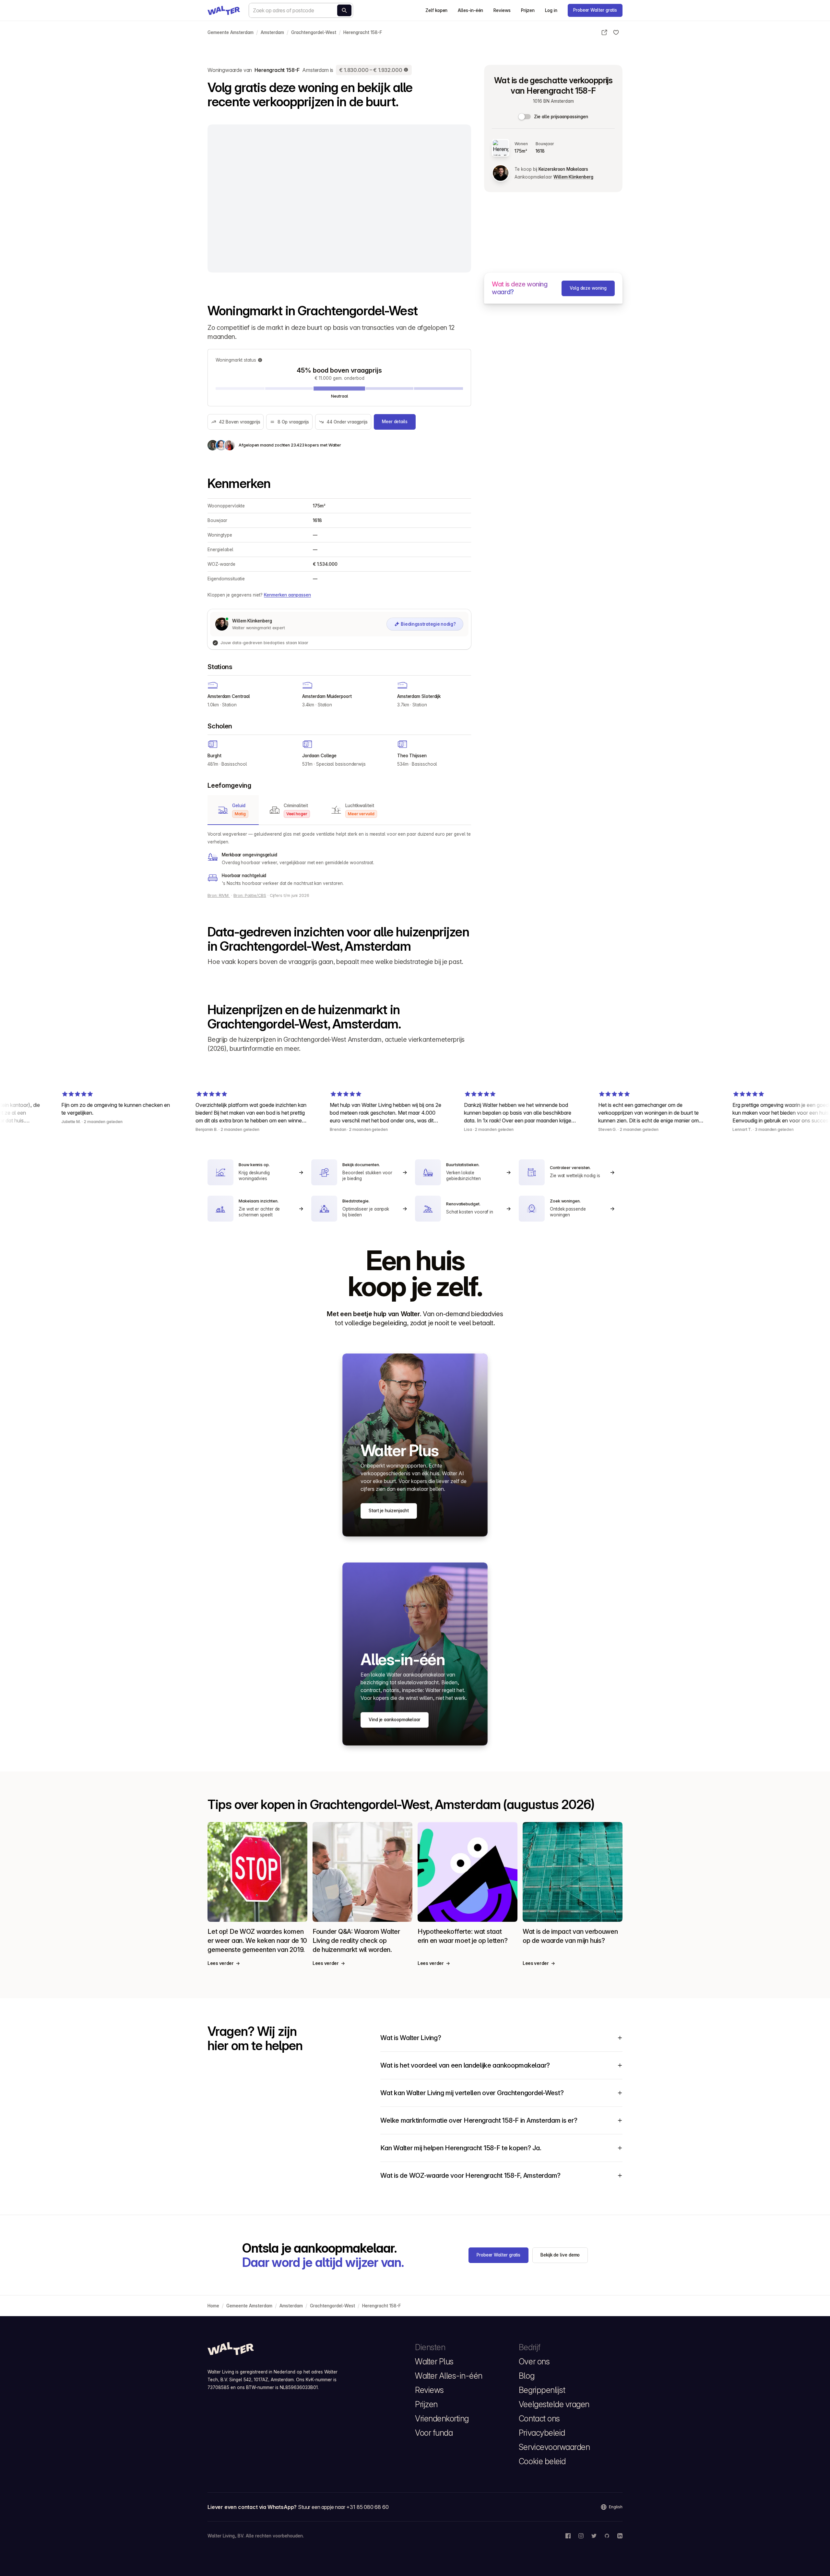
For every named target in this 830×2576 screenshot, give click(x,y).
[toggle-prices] (525, 117)
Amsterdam (272, 32)
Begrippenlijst (542, 2390)
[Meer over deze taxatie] (406, 70)
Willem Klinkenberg (573, 177)
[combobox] (301, 10)
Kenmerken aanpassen (287, 595)
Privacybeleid (542, 2433)
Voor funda (434, 2433)
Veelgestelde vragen (554, 2404)
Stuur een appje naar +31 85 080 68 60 (343, 2507)
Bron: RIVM (219, 895)
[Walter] (224, 10)
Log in (551, 10)
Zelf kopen (436, 10)
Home (213, 2306)
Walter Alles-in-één (449, 2376)
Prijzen (528, 10)
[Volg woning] (616, 32)
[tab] (233, 810)
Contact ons (539, 2419)
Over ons (534, 2361)
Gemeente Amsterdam (231, 32)
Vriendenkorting (442, 2419)
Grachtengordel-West (314, 32)
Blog (527, 2376)
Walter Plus (434, 2361)
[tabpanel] (339, 859)
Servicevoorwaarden (554, 2447)
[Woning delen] (604, 32)
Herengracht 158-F (363, 32)
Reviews (502, 10)
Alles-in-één (470, 10)
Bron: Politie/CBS (250, 895)
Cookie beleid (542, 2461)
